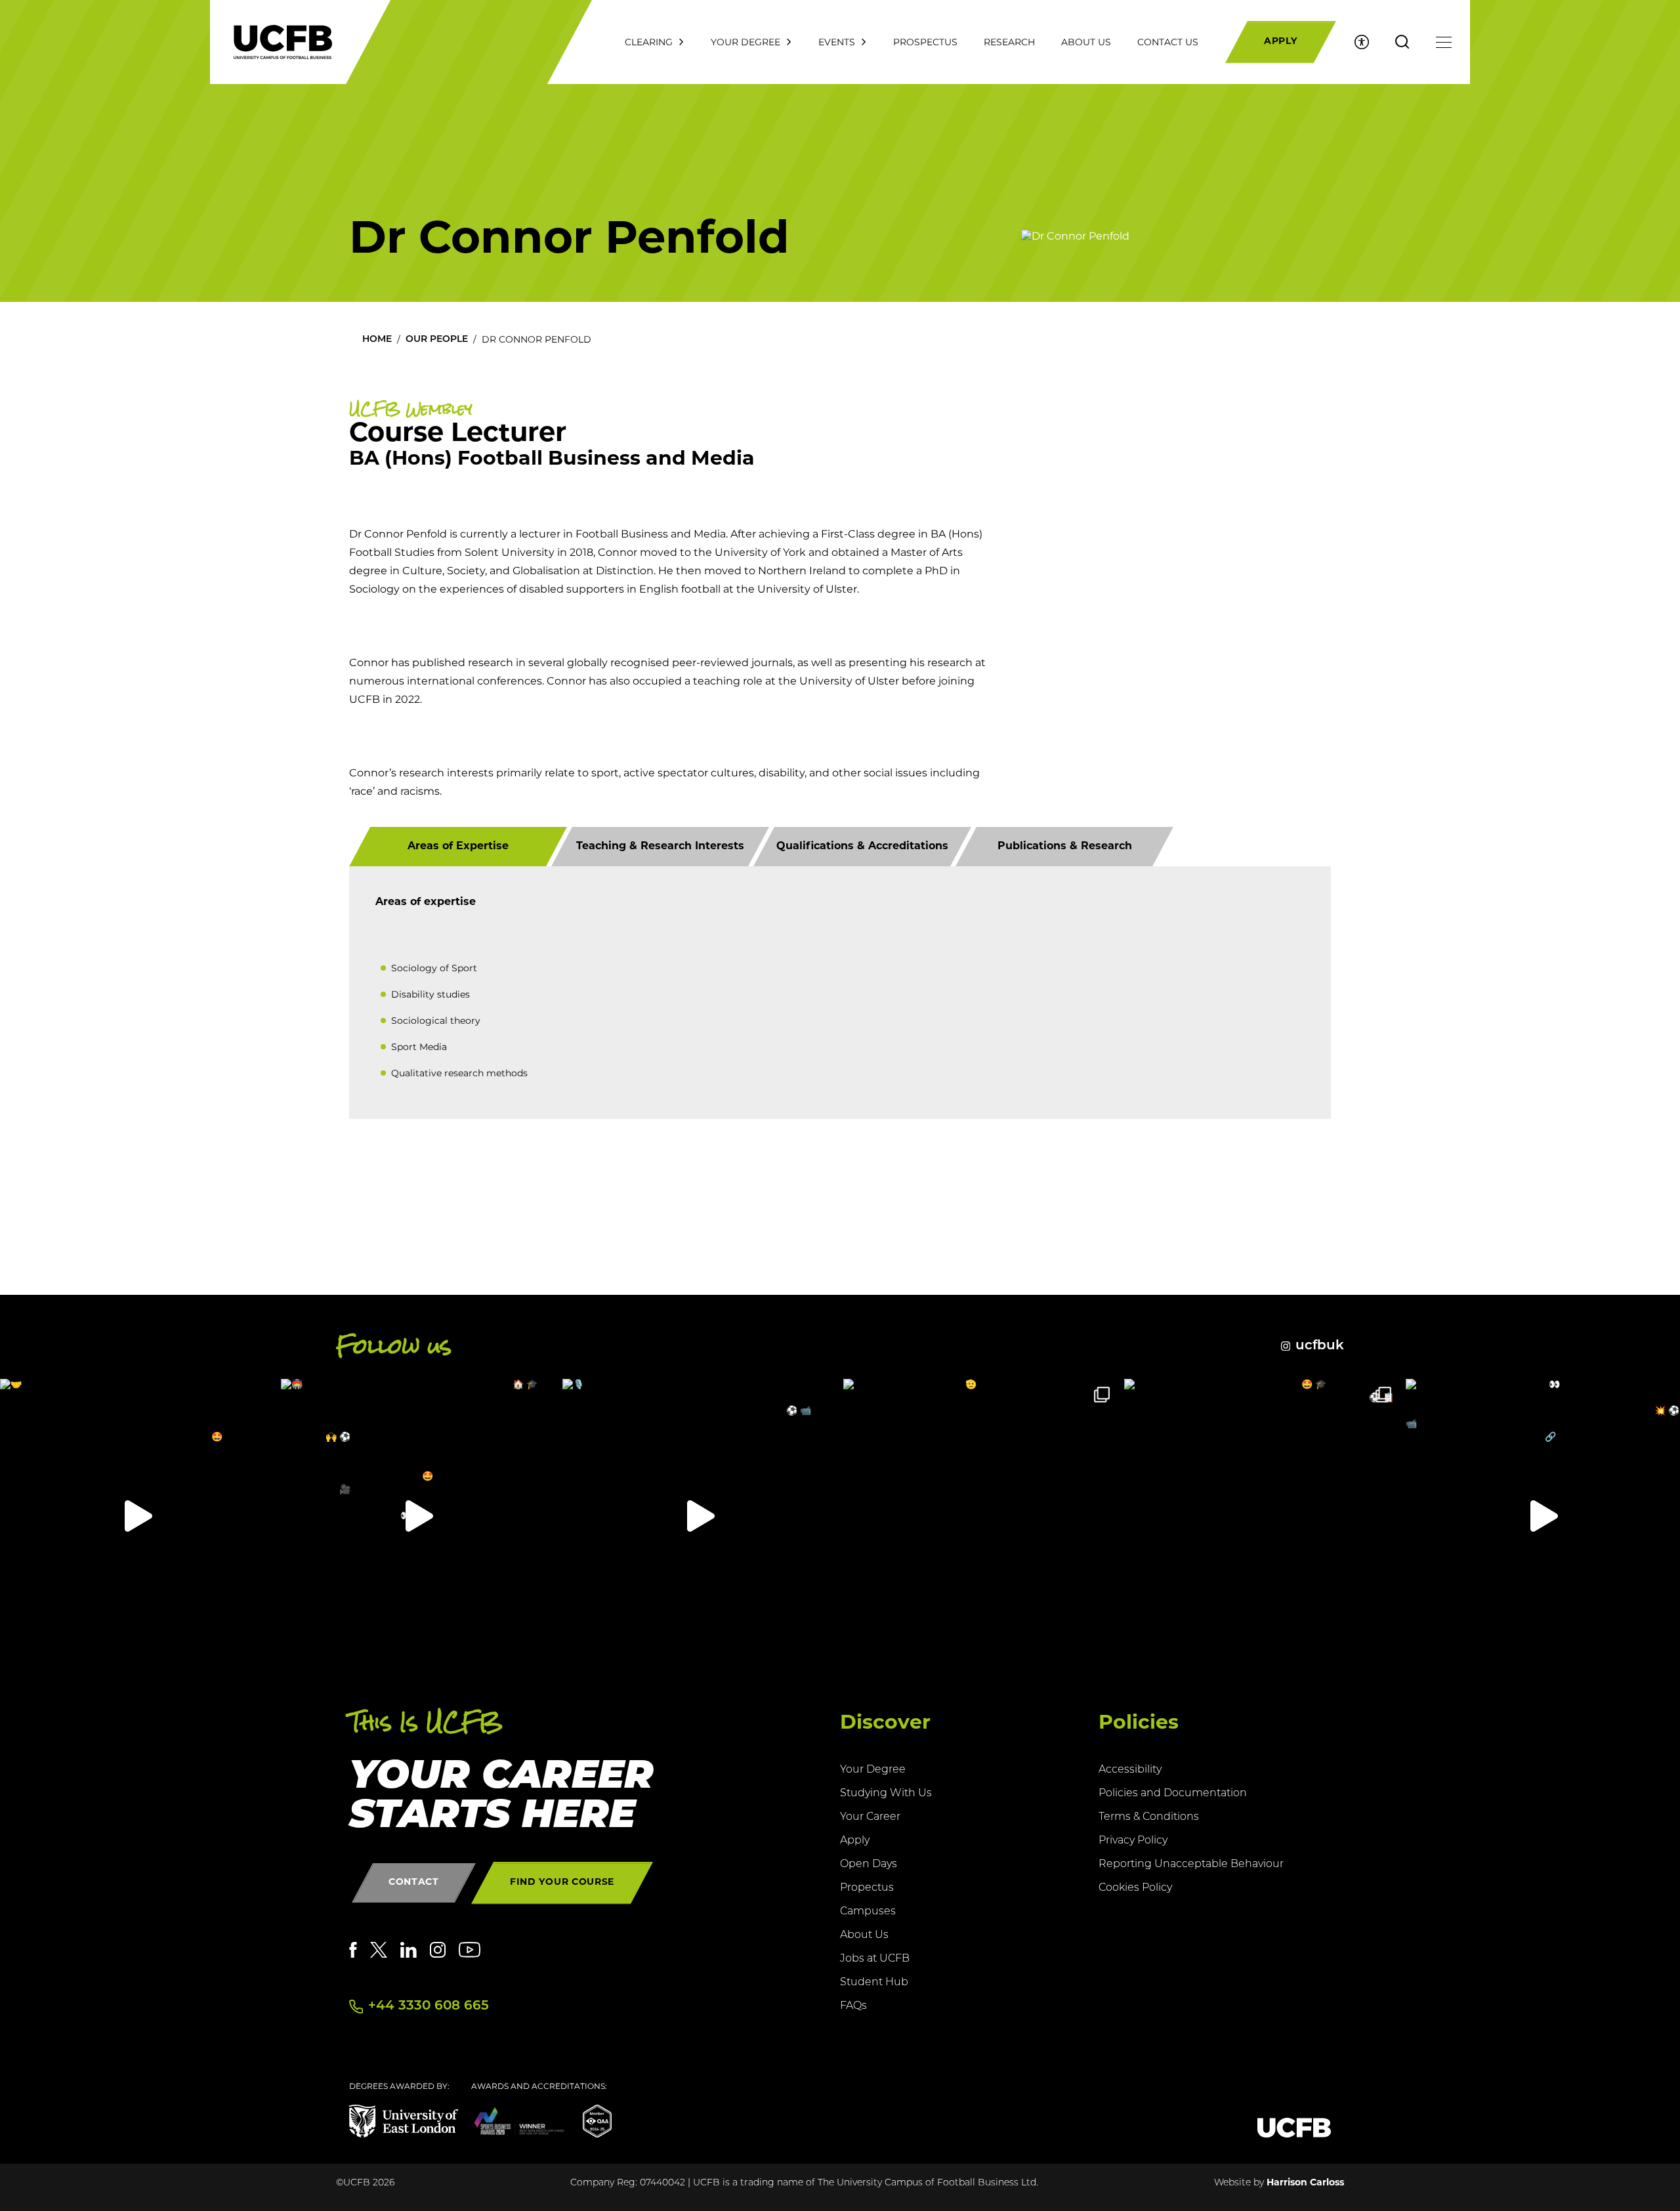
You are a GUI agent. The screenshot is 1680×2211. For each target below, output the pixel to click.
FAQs (853, 2006)
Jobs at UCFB (875, 1959)
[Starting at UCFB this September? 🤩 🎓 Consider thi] (1261, 1516)
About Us (864, 1935)
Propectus (867, 1888)
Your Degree (873, 1770)
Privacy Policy (1133, 1841)
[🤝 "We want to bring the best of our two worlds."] (137, 1516)
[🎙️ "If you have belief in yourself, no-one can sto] (700, 1516)
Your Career (870, 1817)
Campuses (868, 1912)
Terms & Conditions (1149, 1817)
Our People (437, 340)
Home (377, 340)
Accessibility (1130, 1770)
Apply (855, 1841)
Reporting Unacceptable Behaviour (1191, 1864)
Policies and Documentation (1173, 1794)
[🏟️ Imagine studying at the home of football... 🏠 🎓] (418, 1516)
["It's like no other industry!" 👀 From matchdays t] (1543, 1516)
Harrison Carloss (1305, 2183)
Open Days (869, 1864)
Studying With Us (886, 1794)
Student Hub (874, 1983)
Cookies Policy (1135, 1888)
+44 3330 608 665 (429, 2006)
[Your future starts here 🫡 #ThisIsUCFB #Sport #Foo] (980, 1516)
